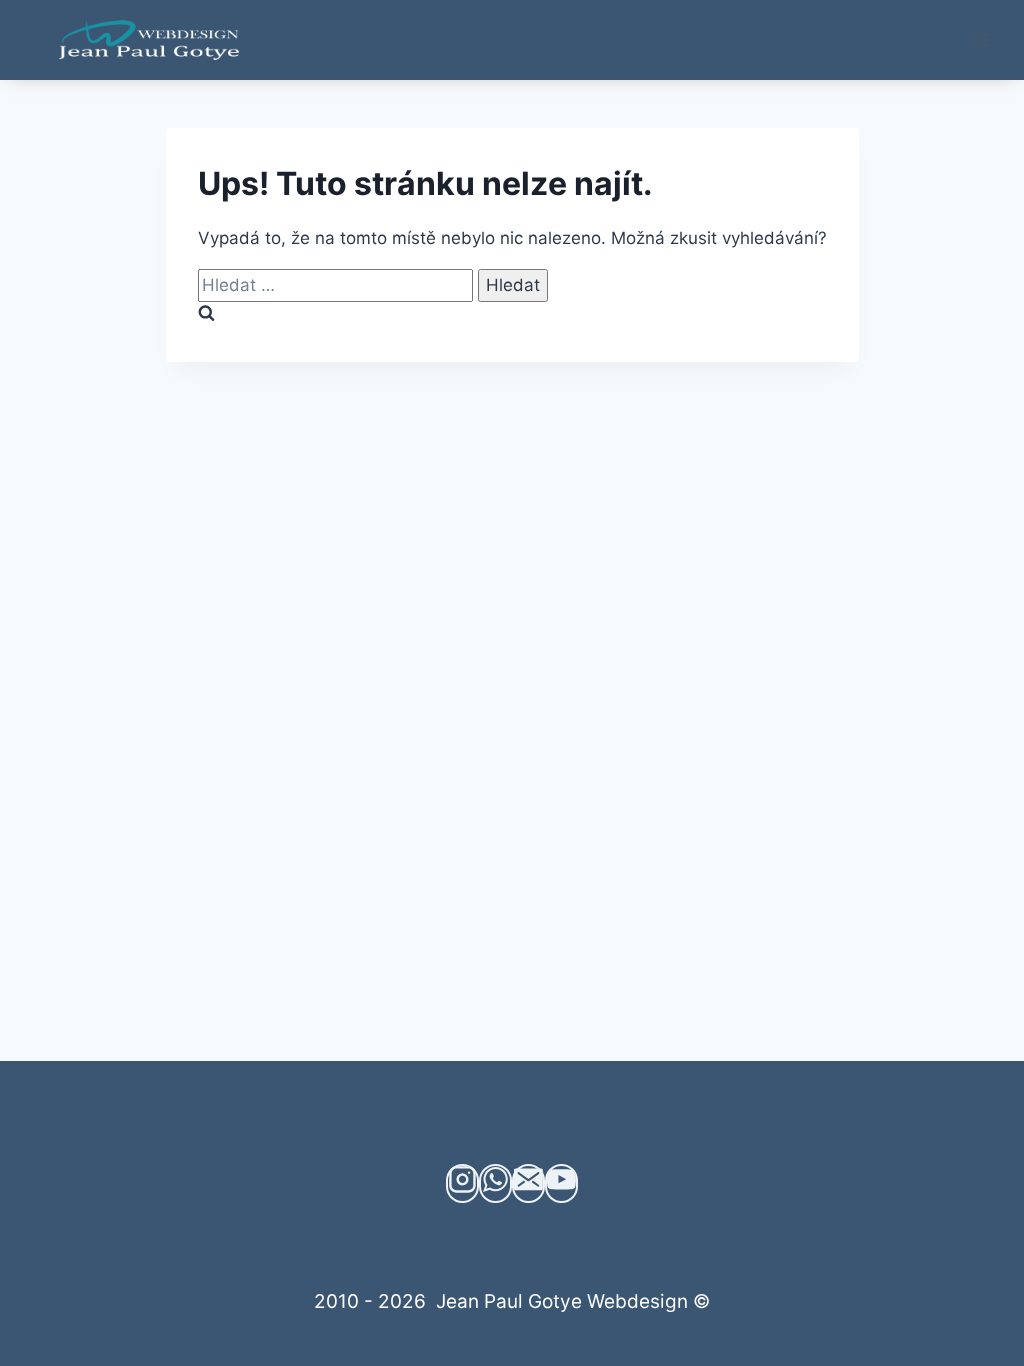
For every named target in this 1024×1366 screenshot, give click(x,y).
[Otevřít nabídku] (981, 39)
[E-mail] (528, 1183)
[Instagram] (462, 1183)
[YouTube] (561, 1183)
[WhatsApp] (495, 1183)
